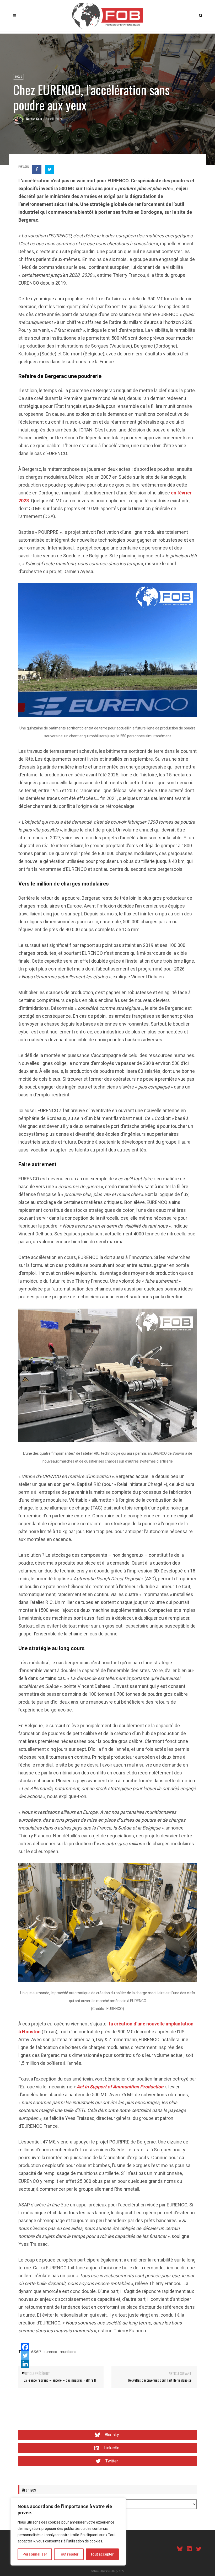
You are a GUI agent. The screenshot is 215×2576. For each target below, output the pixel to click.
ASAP (36, 2352)
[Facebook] (25, 2347)
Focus (18, 76)
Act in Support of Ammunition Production (120, 2087)
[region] (68, 2532)
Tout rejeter (69, 2554)
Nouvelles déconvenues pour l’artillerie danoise (160, 2380)
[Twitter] (25, 2355)
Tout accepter (102, 2554)
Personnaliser (35, 2554)
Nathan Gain (34, 119)
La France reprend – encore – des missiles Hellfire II (60, 2380)
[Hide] (23, 2373)
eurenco (50, 2352)
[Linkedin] (25, 2364)
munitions (68, 2352)
